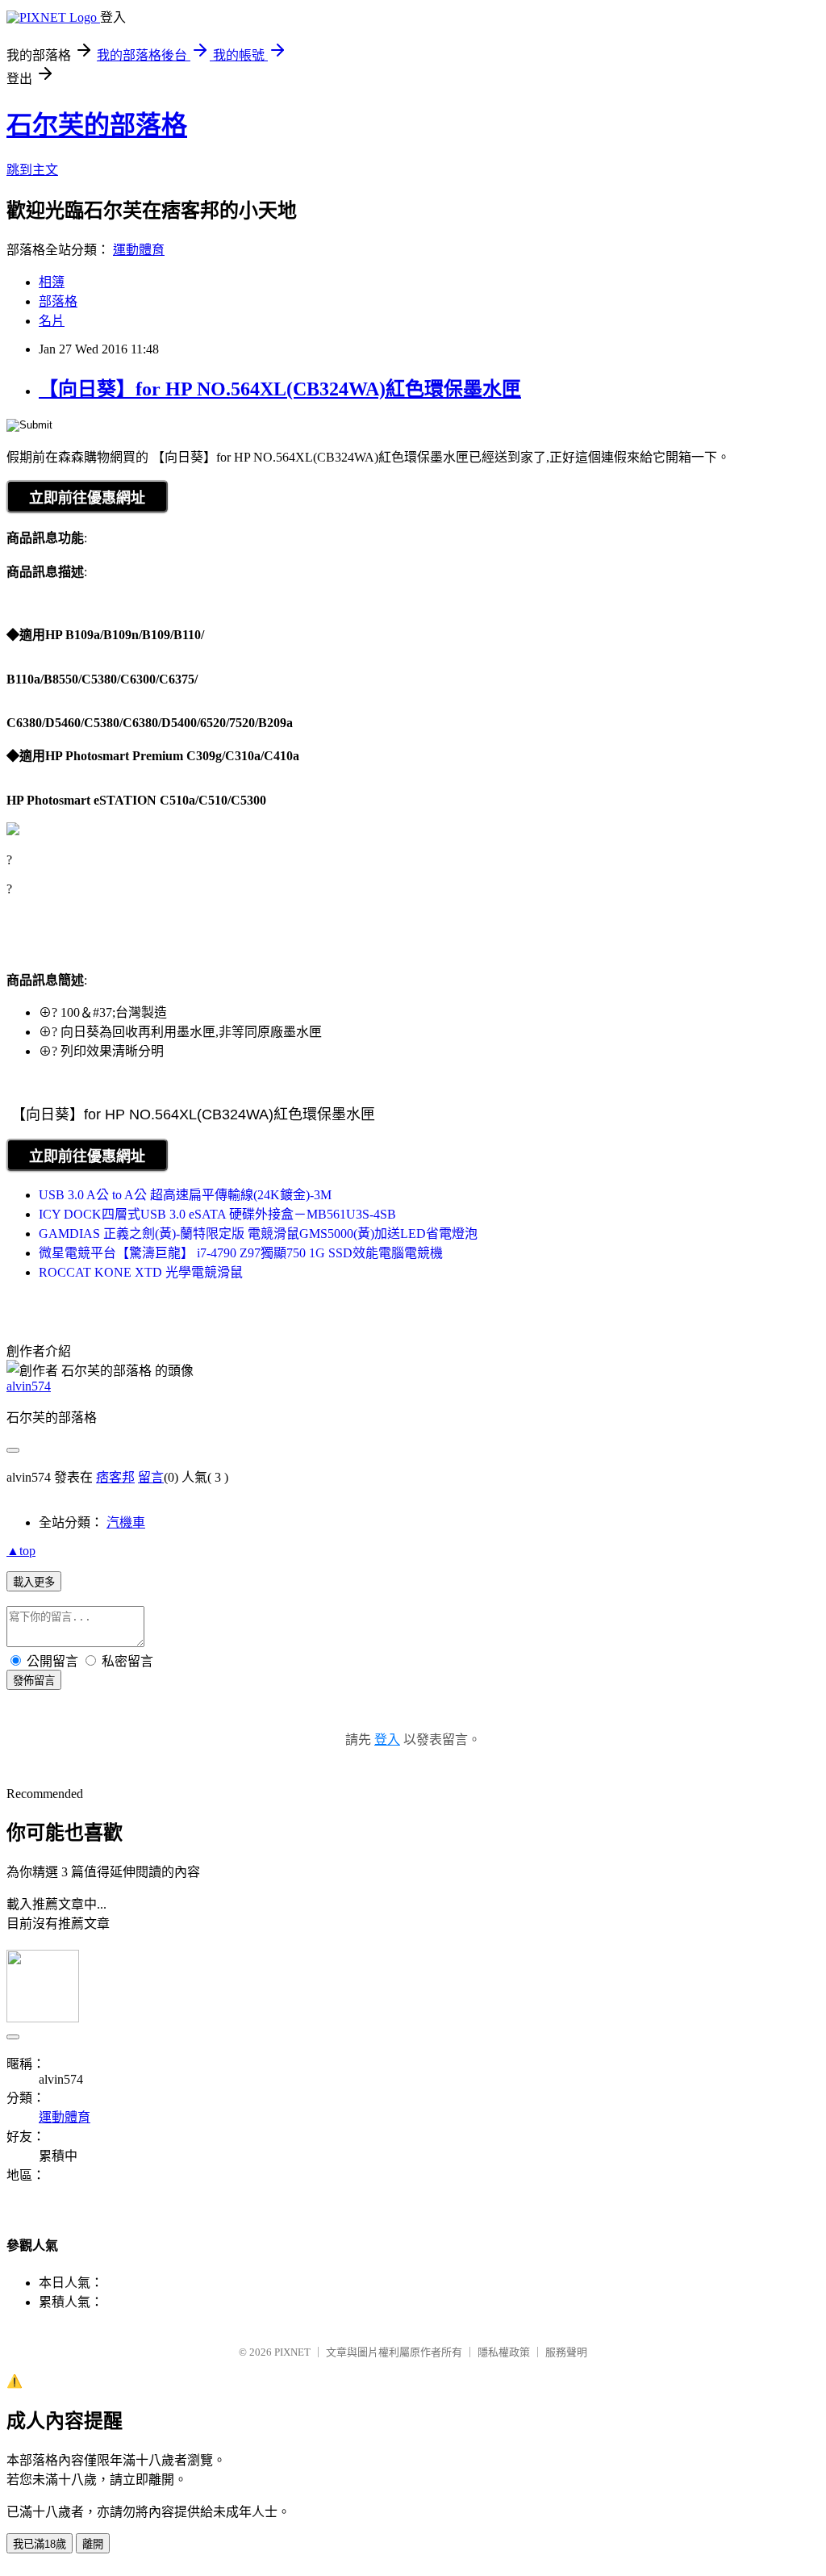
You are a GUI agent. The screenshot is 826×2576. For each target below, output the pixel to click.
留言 (151, 1477)
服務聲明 (566, 2352)
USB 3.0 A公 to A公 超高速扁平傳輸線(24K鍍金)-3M (185, 1195)
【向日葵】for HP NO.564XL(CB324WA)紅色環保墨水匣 (280, 389)
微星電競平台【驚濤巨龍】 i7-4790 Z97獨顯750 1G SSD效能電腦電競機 (241, 1253)
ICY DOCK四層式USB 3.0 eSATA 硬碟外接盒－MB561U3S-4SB (217, 1214)
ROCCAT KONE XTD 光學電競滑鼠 (141, 1272)
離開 (93, 2544)
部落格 (58, 301)
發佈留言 (34, 1681)
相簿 (52, 282)
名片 (52, 321)
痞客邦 (115, 1477)
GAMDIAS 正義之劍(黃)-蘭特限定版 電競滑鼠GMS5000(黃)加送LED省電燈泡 (258, 1234)
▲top (21, 1551)
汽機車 (126, 1522)
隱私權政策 (504, 2352)
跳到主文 (32, 170)
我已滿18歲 (40, 2544)
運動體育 (139, 250)
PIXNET (292, 2352)
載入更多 (34, 1582)
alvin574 (29, 1386)
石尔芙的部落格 (97, 125)
